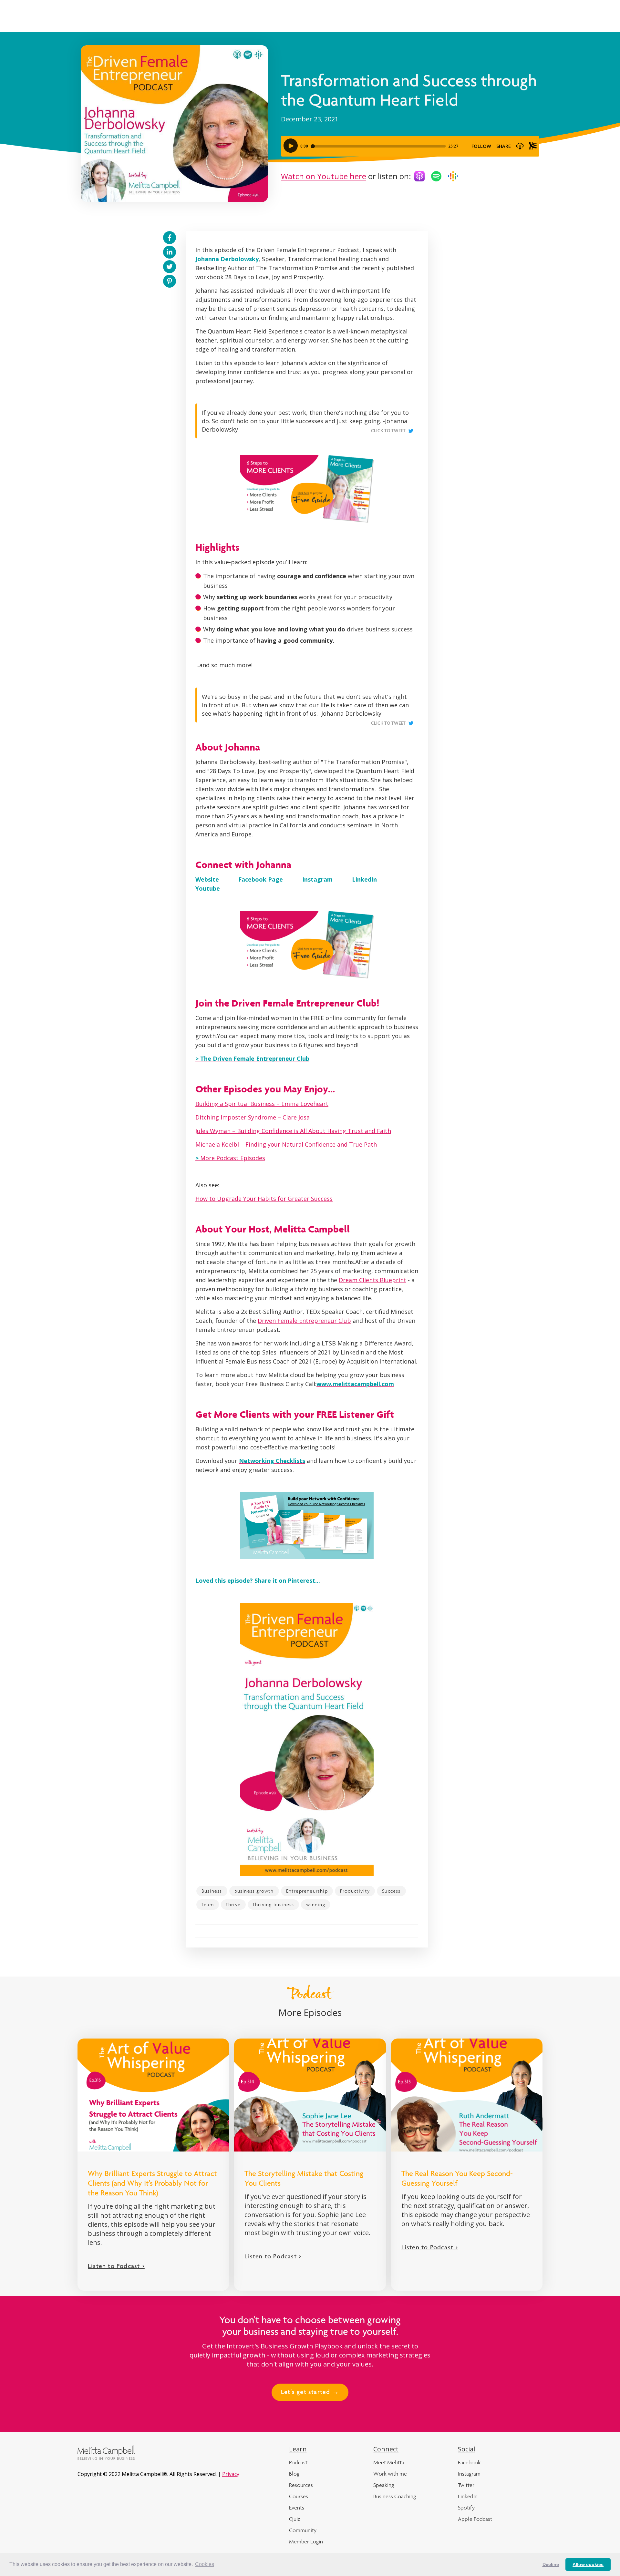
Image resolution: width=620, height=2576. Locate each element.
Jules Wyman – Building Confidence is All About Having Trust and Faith (293, 1131)
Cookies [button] (205, 2564)
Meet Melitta (389, 2462)
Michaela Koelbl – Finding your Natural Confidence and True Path (286, 1144)
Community (303, 2530)
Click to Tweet (388, 431)
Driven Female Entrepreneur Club (304, 1321)
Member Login (306, 2541)
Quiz (294, 2519)
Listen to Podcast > (116, 2267)
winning (315, 1904)
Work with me (390, 2474)
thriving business (273, 1904)
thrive (233, 1904)
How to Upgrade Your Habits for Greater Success (264, 1199)
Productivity (355, 1891)
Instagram (469, 2474)
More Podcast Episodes (230, 1158)
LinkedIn (468, 2496)
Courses (299, 2496)
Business (212, 1891)
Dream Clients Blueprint (372, 1280)
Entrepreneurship (307, 1891)
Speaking (384, 2485)
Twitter (466, 2485)
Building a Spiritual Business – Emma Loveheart (262, 1104)
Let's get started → (310, 2393)
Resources (301, 2485)
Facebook (469, 2462)
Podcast (298, 2462)
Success (391, 1891)
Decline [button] (551, 2564)
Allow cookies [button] (588, 2564)
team (208, 1904)
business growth (254, 1891)
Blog (294, 2474)
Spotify (466, 2508)
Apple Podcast (475, 2519)
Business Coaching (395, 2496)
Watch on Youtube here (324, 176)
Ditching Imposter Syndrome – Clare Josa (253, 1117)
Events (297, 2508)
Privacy (231, 2474)
